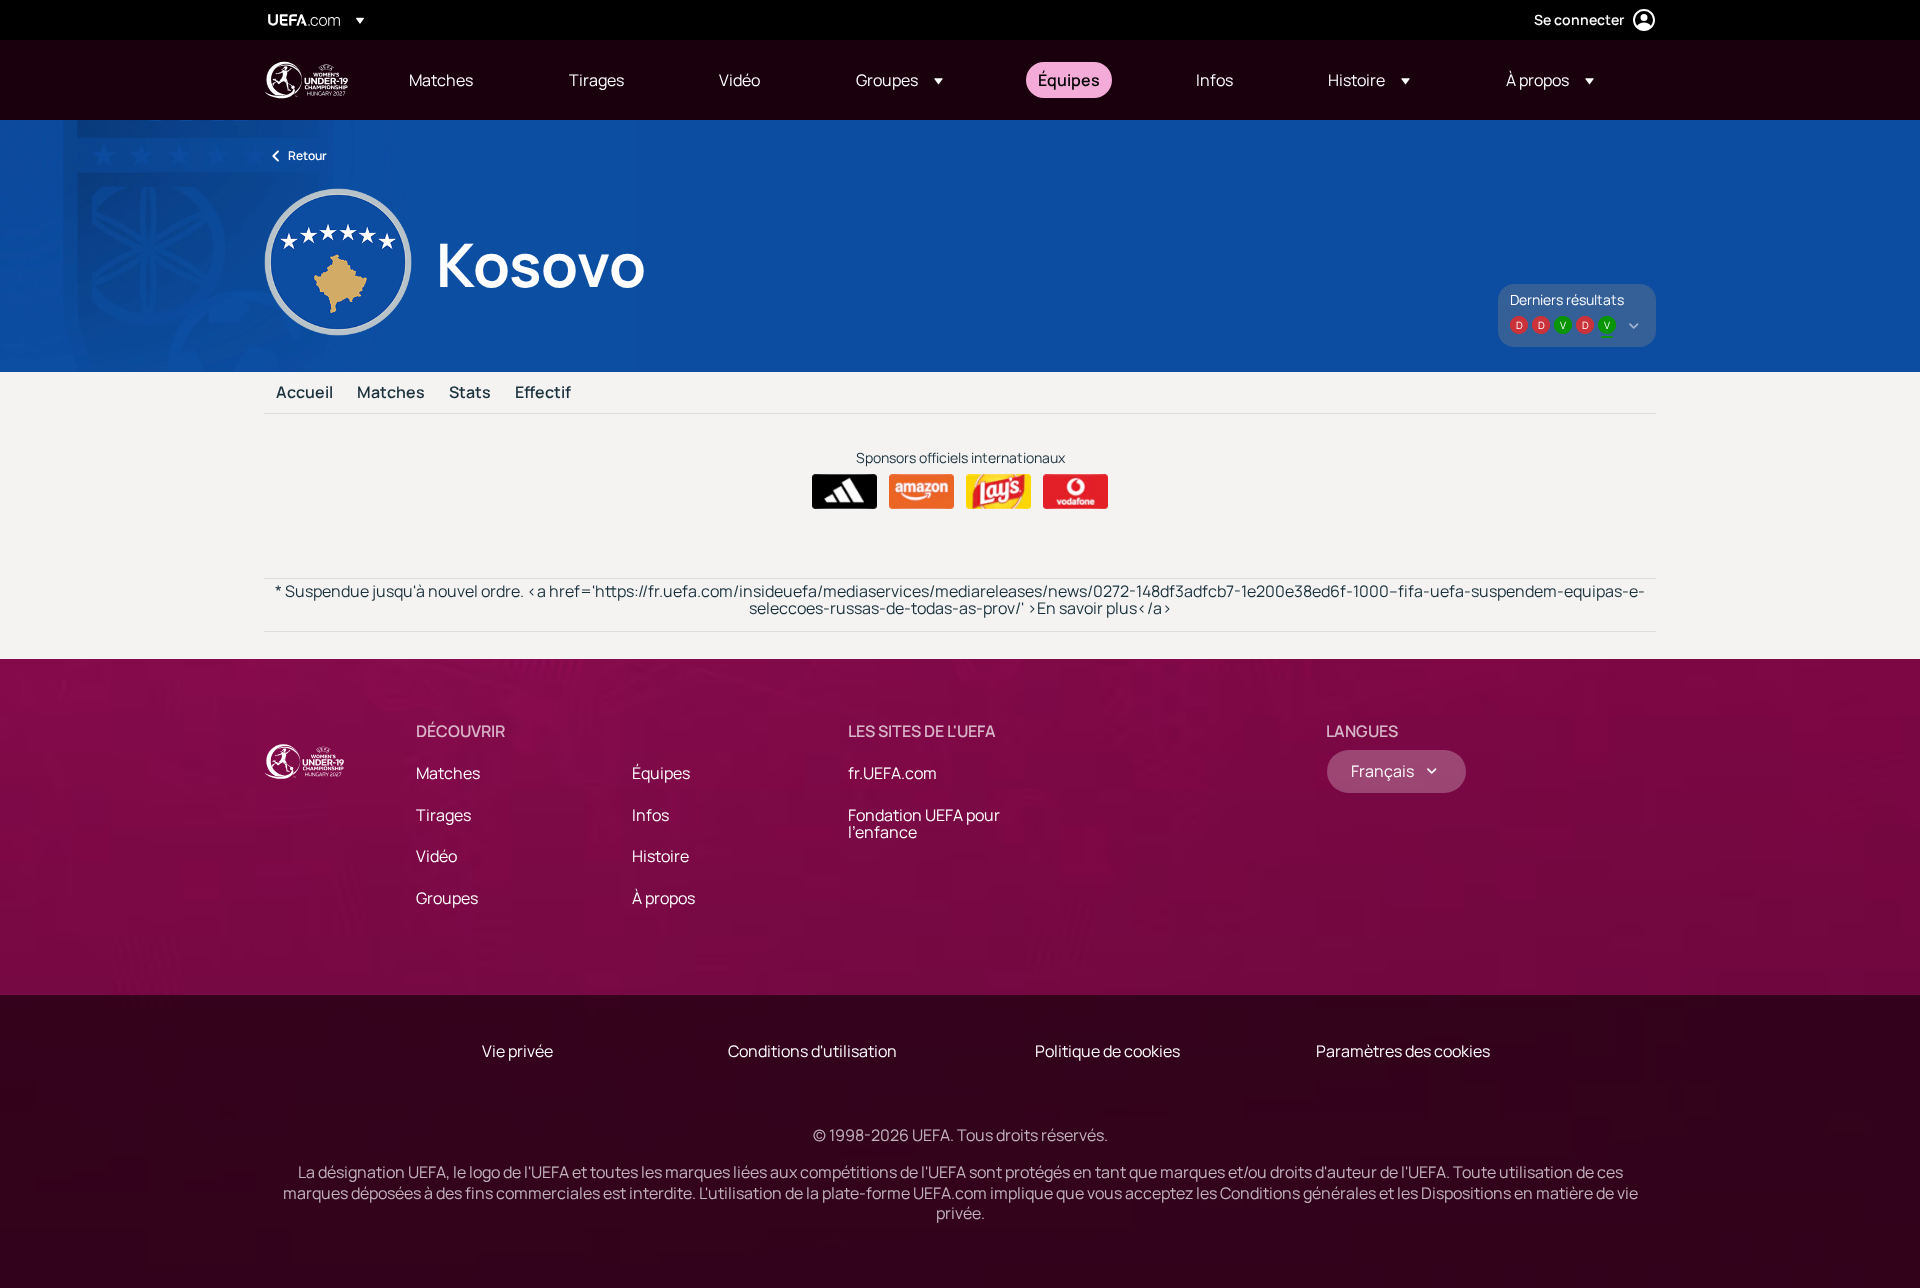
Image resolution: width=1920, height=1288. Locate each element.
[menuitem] (464, 80)
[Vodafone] (1075, 492)
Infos (650, 815)
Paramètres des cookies (1403, 1051)
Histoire (660, 856)
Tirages (443, 815)
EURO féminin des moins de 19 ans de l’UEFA (306, 80)
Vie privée (517, 1051)
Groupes (447, 898)
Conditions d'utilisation (812, 1051)
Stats (470, 393)
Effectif (543, 393)
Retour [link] (307, 155)
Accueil (304, 393)
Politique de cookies (1107, 1051)
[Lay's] (998, 492)
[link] (441, 80)
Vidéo (436, 856)
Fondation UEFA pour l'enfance (924, 824)
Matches (391, 393)
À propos (663, 898)
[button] (899, 80)
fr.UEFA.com (892, 773)
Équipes (661, 773)
